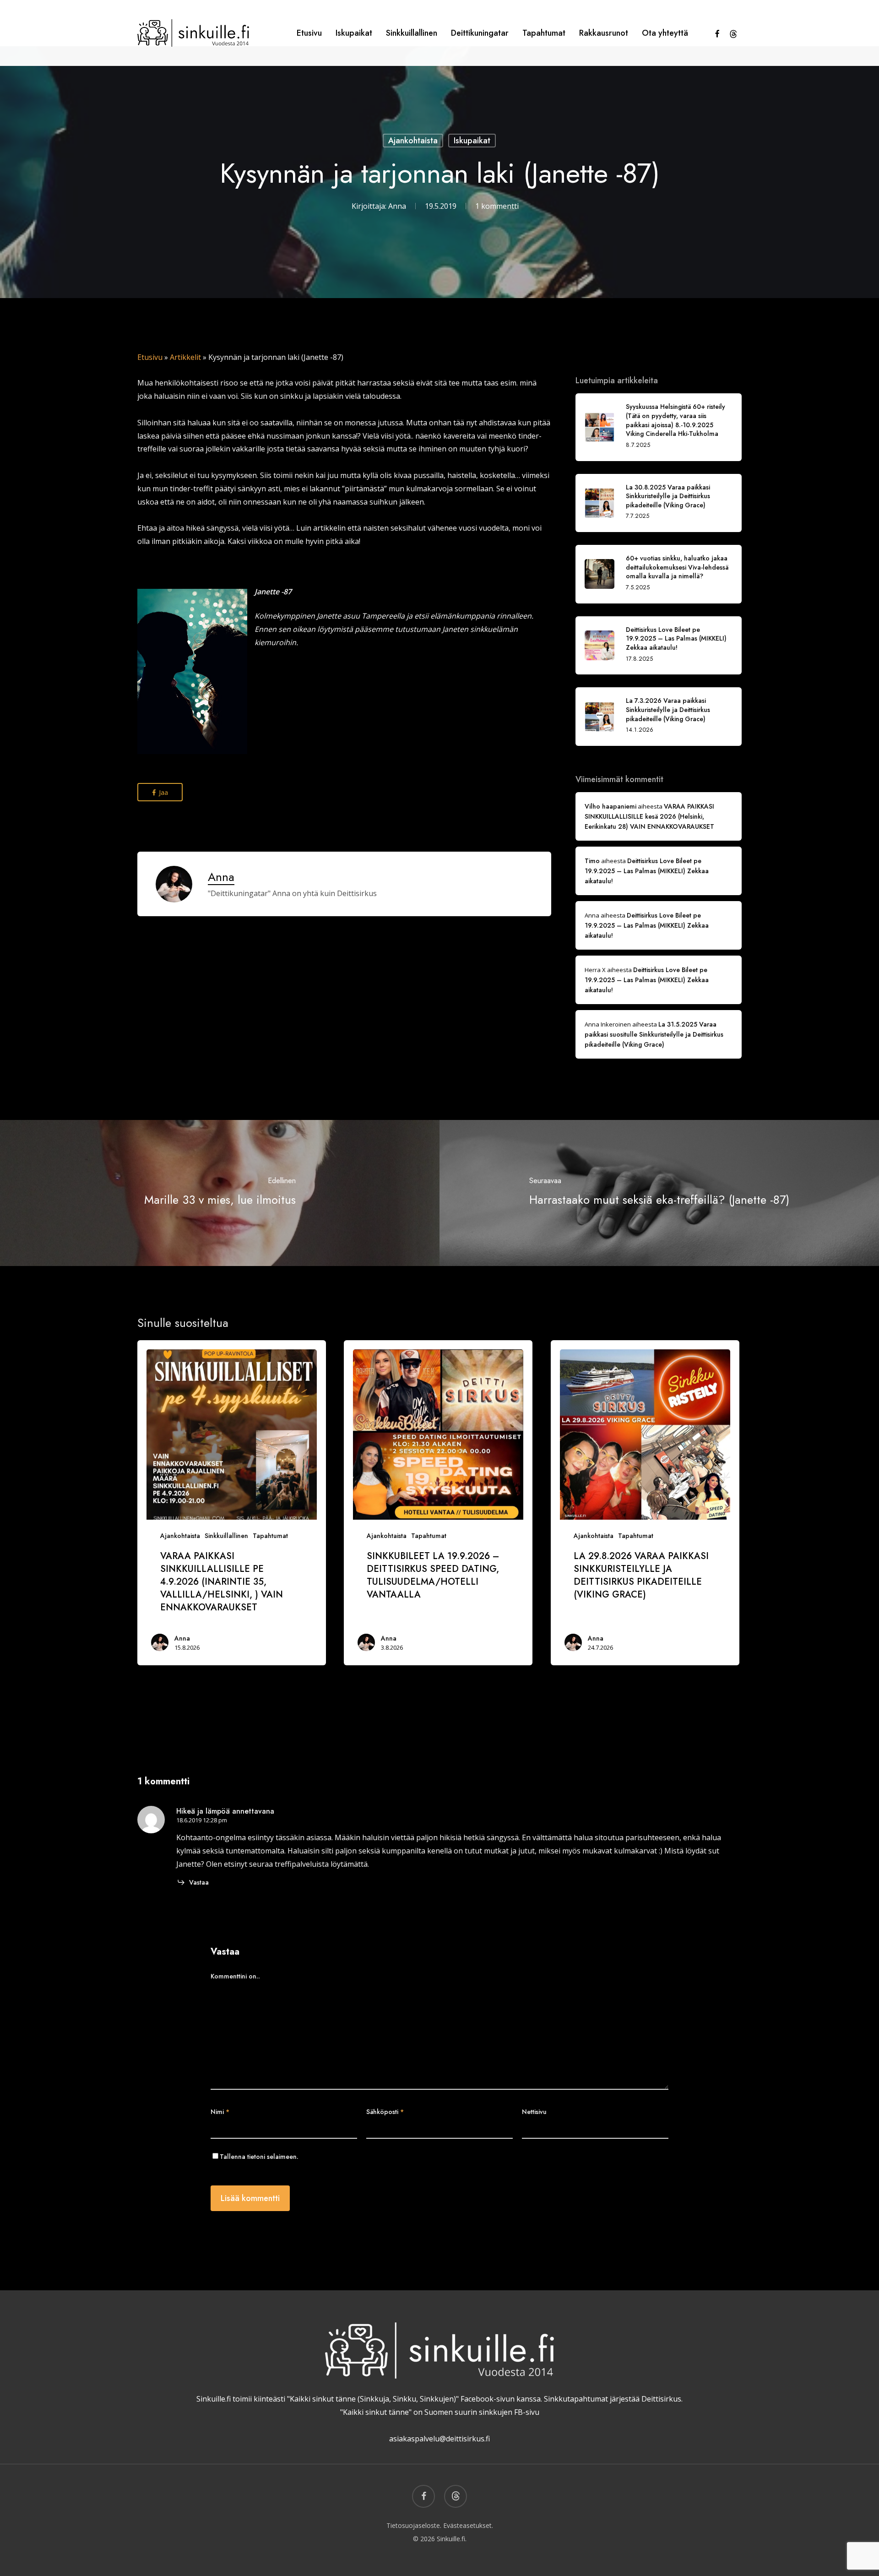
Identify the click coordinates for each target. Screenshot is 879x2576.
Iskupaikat (472, 141)
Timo (592, 861)
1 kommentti (497, 206)
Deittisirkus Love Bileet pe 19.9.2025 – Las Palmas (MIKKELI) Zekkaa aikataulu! (647, 871)
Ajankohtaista (413, 141)
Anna (397, 206)
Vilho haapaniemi (610, 806)
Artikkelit (185, 357)
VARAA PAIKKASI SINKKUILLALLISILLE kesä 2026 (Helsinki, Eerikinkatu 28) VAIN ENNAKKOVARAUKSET (649, 816)
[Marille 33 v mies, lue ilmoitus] (220, 1193)
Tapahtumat (270, 1536)
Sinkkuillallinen (226, 1536)
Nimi (220, 2112)
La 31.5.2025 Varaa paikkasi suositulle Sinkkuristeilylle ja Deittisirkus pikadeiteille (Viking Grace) (654, 1034)
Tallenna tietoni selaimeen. (259, 2157)
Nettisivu (534, 2112)
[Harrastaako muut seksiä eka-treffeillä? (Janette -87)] (659, 1193)
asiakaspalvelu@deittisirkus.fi (439, 2439)
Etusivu (150, 357)
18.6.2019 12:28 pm (202, 1820)
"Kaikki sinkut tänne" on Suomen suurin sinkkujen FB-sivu (440, 2412)
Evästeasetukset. (468, 2525)
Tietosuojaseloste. (414, 2525)
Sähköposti (385, 2112)
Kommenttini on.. (235, 1976)
